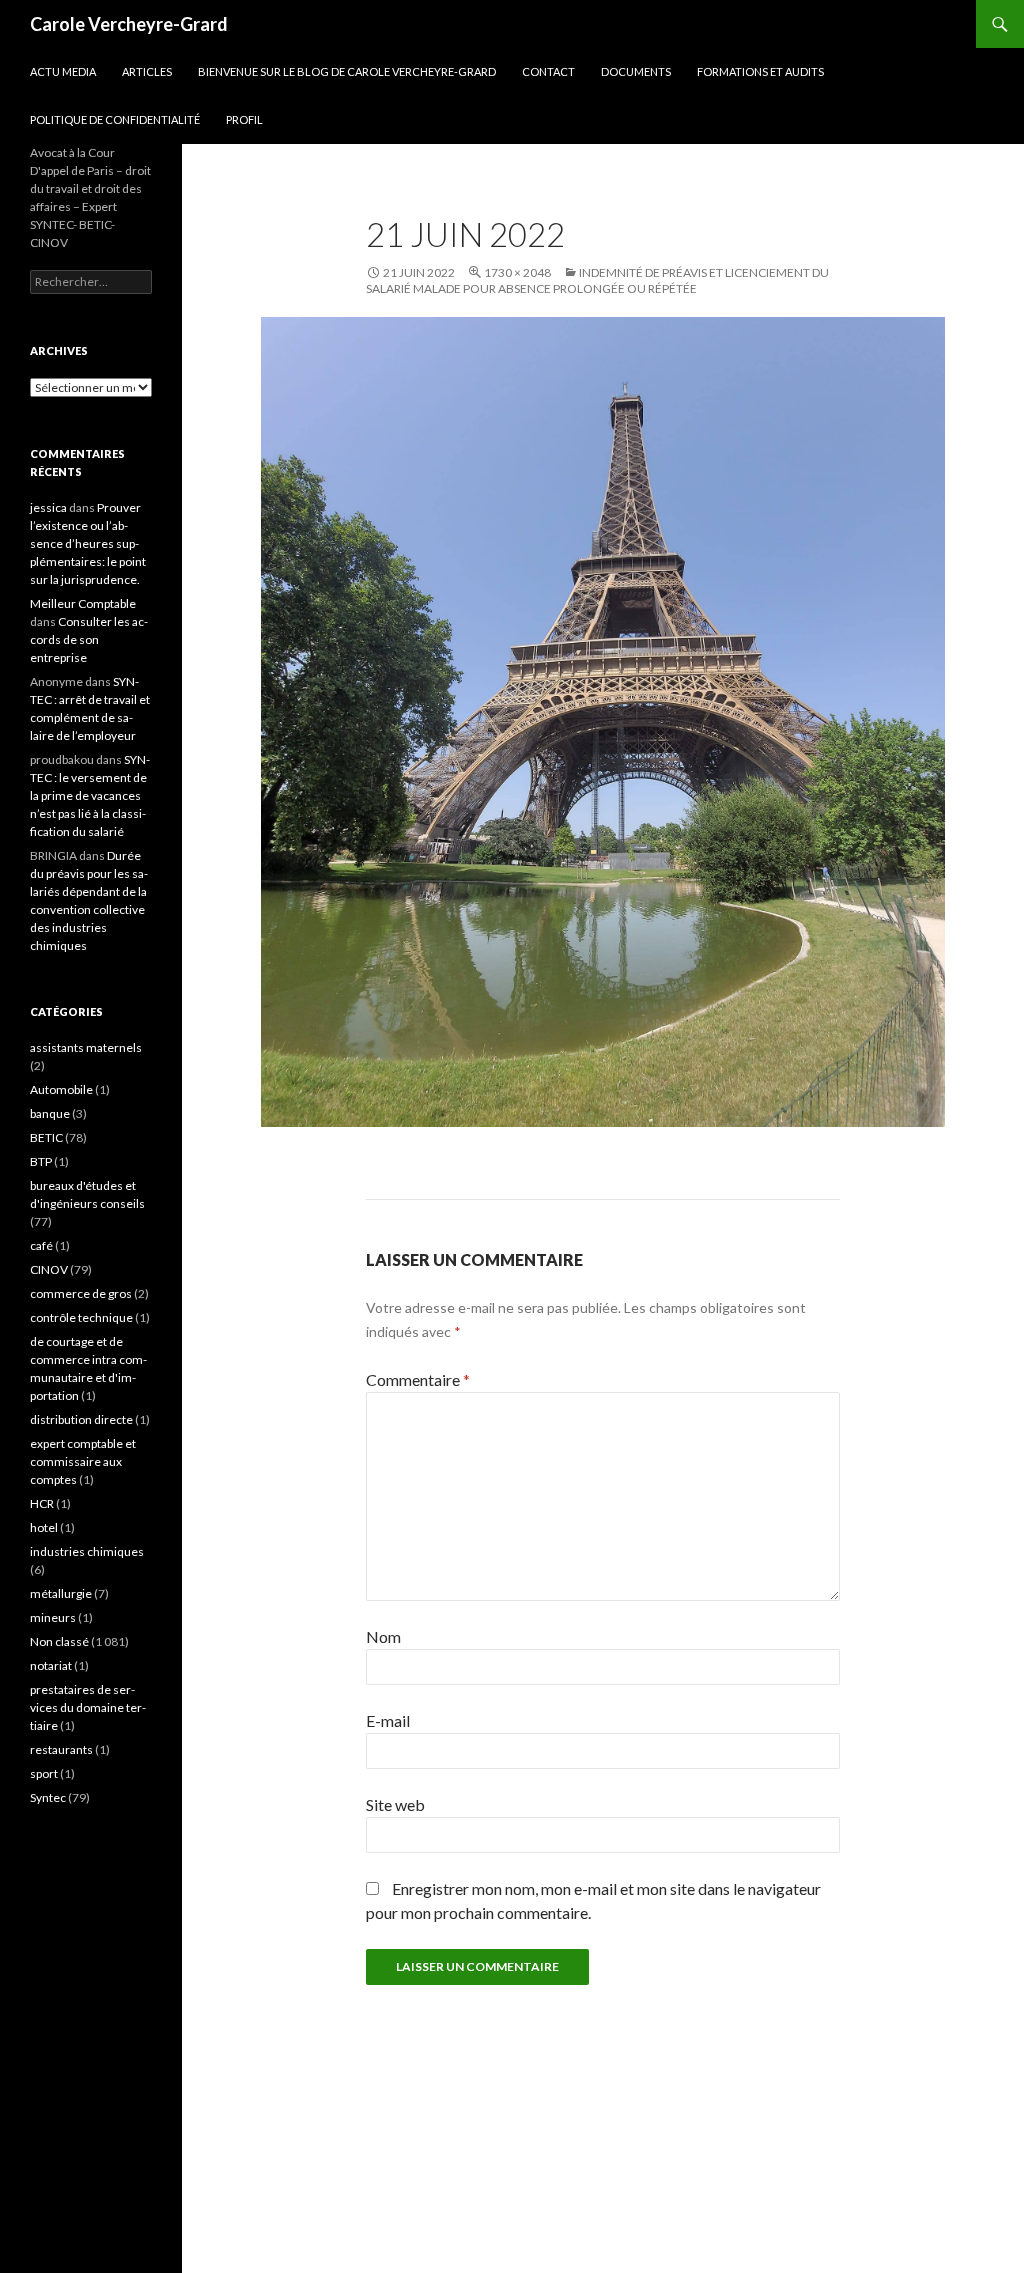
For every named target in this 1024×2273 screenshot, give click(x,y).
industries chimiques (87, 1551)
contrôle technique (81, 1317)
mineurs (53, 1617)
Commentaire (418, 1379)
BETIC (46, 1137)
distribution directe (81, 1419)
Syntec (48, 1797)
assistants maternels (86, 1047)
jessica (48, 507)
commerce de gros (81, 1293)
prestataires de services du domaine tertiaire (88, 1707)
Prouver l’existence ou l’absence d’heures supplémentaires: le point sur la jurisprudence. (88, 543)
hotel (44, 1527)
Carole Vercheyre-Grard (129, 24)
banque (50, 1113)
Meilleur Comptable (83, 603)
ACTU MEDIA (63, 71)
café (41, 1245)
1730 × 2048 (517, 272)
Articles (147, 71)
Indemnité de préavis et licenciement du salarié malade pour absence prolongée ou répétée (597, 280)
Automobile (61, 1089)
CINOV (49, 1269)
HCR (42, 1503)
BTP (41, 1161)
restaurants (61, 1749)
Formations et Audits (760, 71)
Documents (636, 71)
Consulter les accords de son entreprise (89, 639)
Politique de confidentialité (115, 119)
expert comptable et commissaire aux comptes (83, 1461)
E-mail (388, 1720)
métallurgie (61, 1593)
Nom (383, 1636)
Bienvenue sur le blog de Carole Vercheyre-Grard (347, 71)
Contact (548, 71)
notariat (51, 1665)
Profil (244, 119)
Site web (395, 1804)
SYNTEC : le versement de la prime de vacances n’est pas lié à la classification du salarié (90, 795)
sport (44, 1773)
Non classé (59, 1641)
